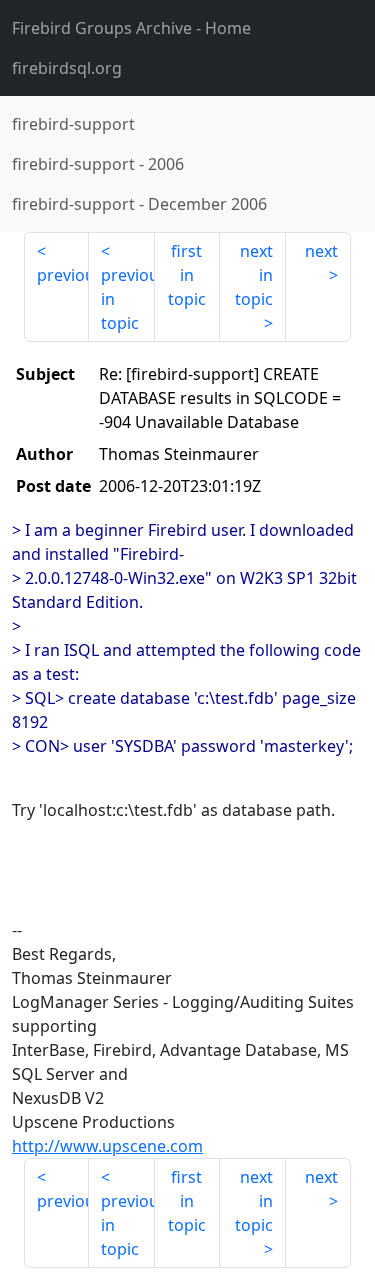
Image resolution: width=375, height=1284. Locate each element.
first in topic (187, 275)
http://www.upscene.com (107, 1146)
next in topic (254, 275)
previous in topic (127, 299)
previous (63, 275)
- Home (131, 28)
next (321, 251)
